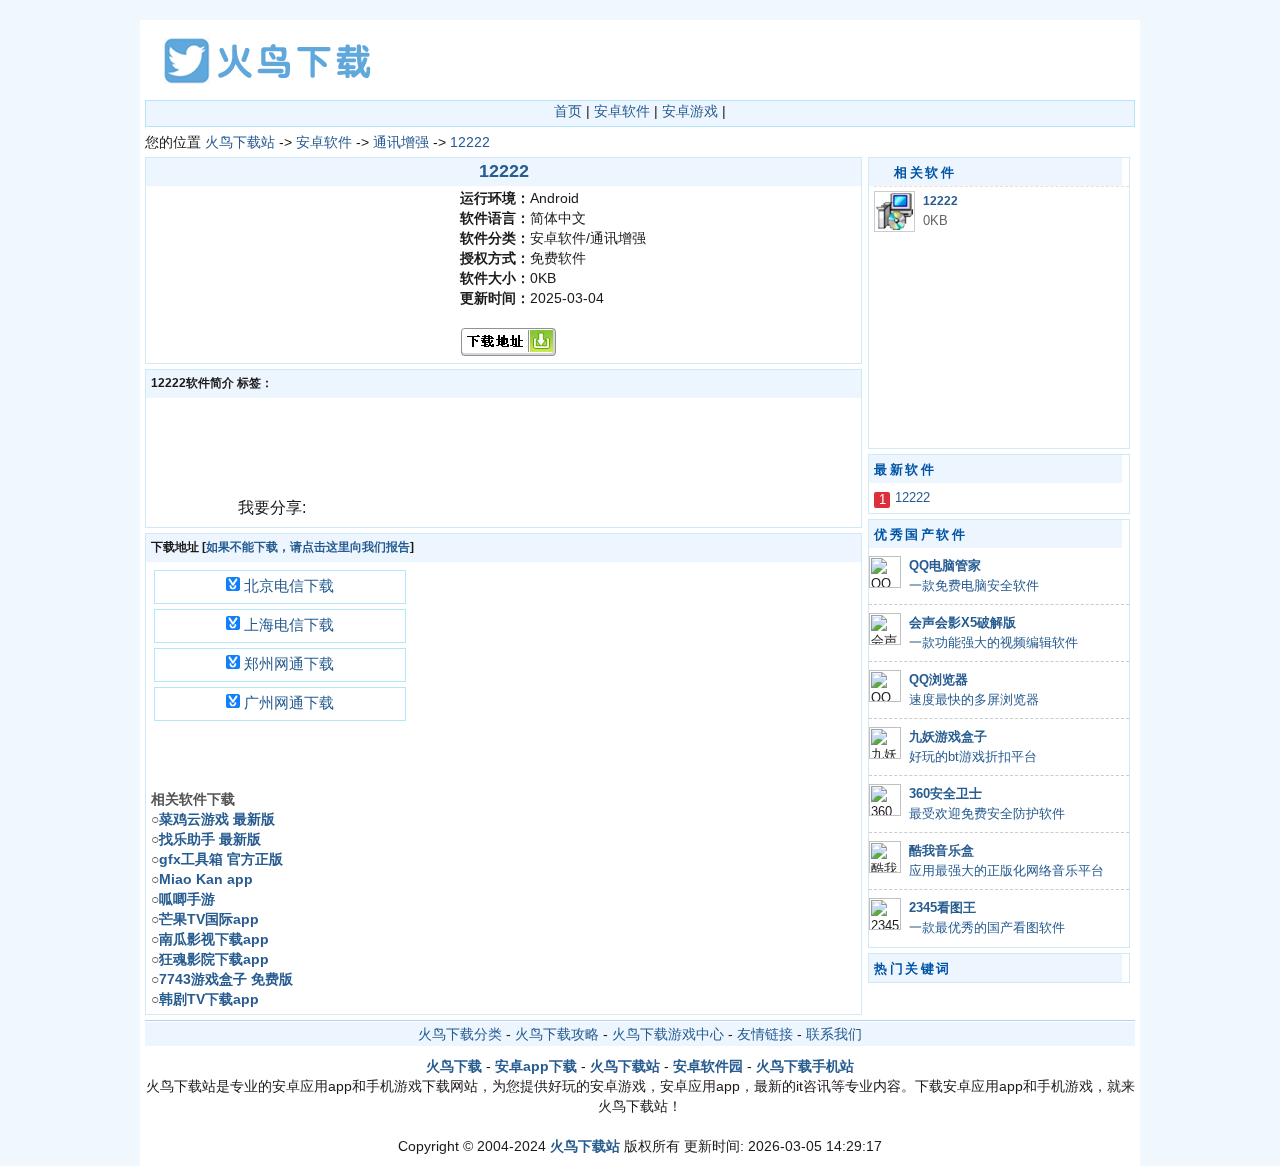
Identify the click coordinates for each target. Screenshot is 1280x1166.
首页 (568, 111)
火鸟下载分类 (460, 1034)
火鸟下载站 (240, 142)
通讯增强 (401, 142)
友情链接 (765, 1034)
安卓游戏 (690, 111)
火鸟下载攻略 (557, 1034)
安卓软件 (622, 111)
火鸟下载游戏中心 (668, 1034)
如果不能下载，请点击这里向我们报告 (308, 547)
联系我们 (834, 1034)
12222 (470, 142)
